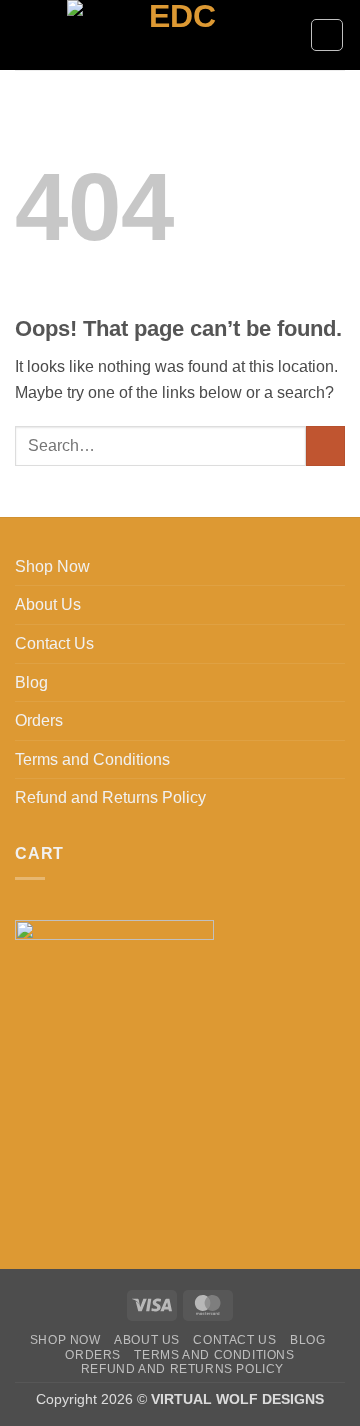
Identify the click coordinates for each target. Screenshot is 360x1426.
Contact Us (54, 643)
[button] (27, 34)
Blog (31, 682)
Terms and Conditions (92, 759)
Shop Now (52, 566)
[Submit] (325, 445)
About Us (48, 604)
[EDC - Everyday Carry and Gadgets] (174, 35)
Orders (39, 720)
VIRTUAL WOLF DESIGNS (237, 1399)
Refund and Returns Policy (110, 797)
